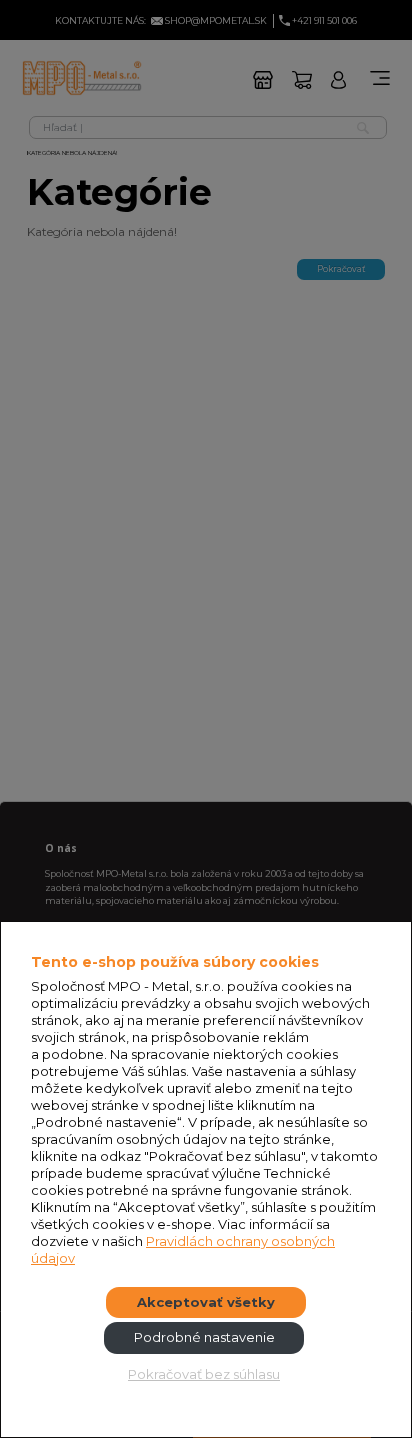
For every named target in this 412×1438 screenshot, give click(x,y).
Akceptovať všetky (206, 1302)
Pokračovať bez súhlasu (204, 1374)
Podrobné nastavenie (204, 1337)
